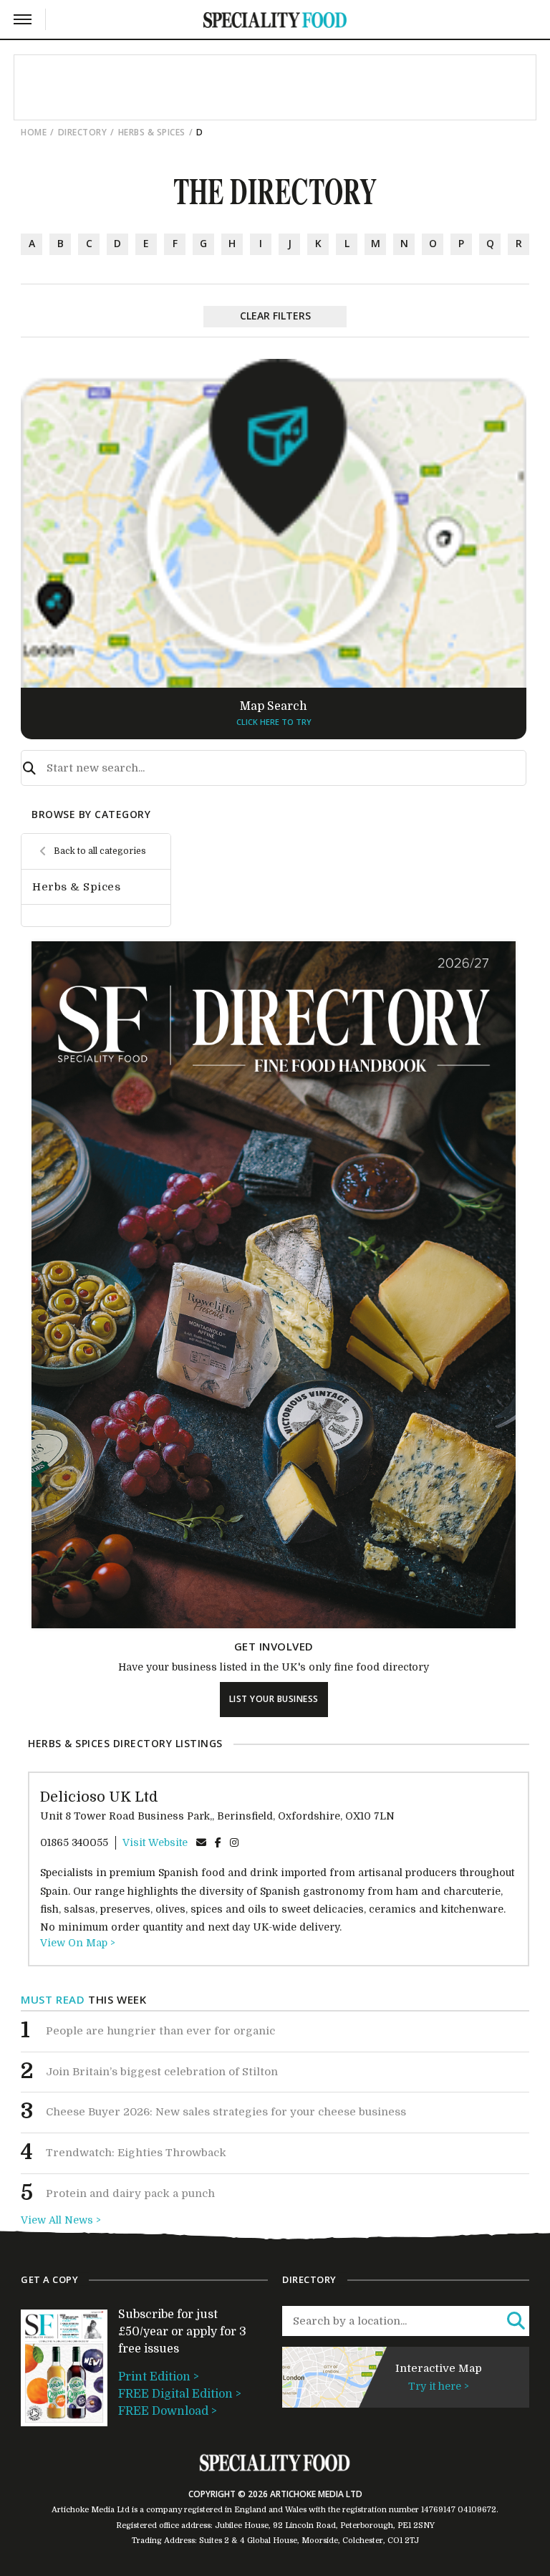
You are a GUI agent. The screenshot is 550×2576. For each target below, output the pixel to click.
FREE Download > (168, 2411)
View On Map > (78, 1943)
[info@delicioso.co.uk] (201, 1842)
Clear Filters (275, 316)
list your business (274, 1699)
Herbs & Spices (152, 132)
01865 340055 (74, 1842)
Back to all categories (100, 851)
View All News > (61, 2220)
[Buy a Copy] (274, 1625)
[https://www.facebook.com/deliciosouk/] (218, 1842)
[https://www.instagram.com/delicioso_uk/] (234, 1842)
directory (83, 132)
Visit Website (155, 1842)
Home (34, 132)
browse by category (91, 814)
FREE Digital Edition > (180, 2394)
